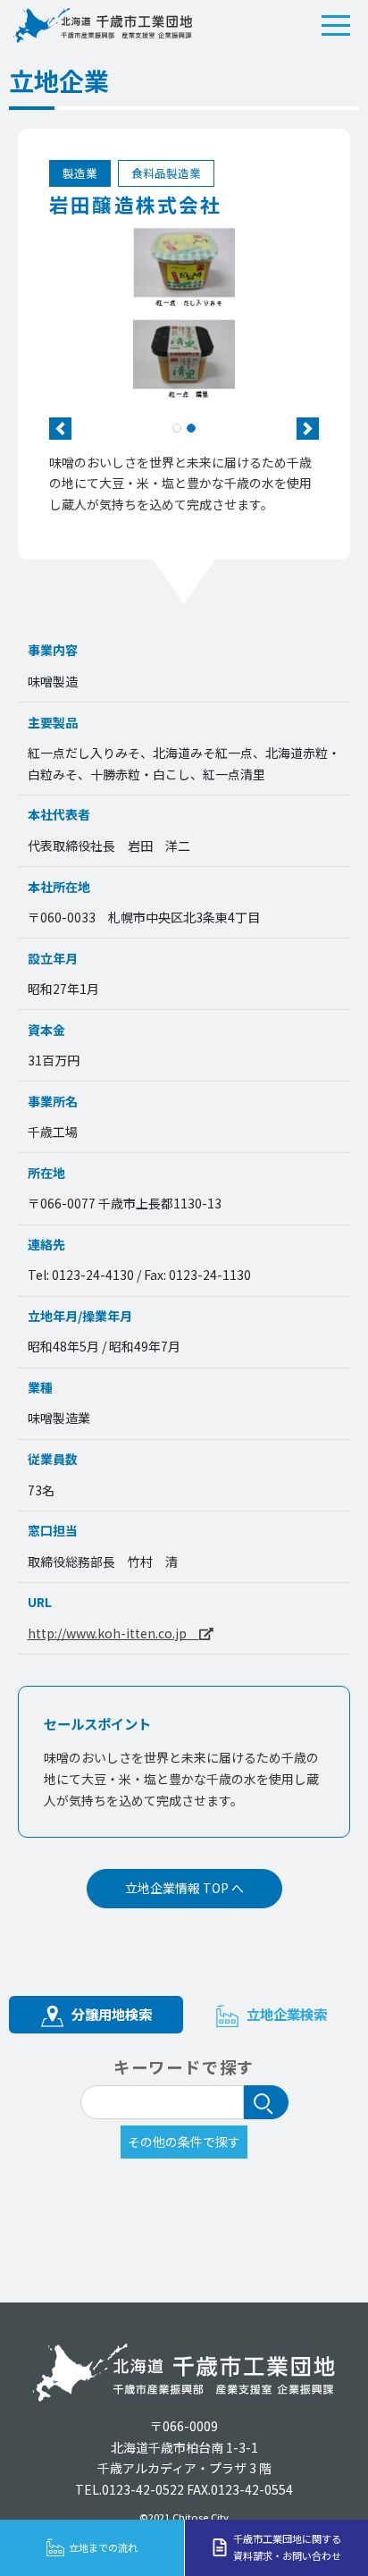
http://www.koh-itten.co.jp (113, 1633)
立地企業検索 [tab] (285, 2014)
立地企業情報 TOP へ (184, 1888)
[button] (60, 429)
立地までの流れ (103, 2547)
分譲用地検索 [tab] (110, 2014)
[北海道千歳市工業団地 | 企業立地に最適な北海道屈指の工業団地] (103, 25)
